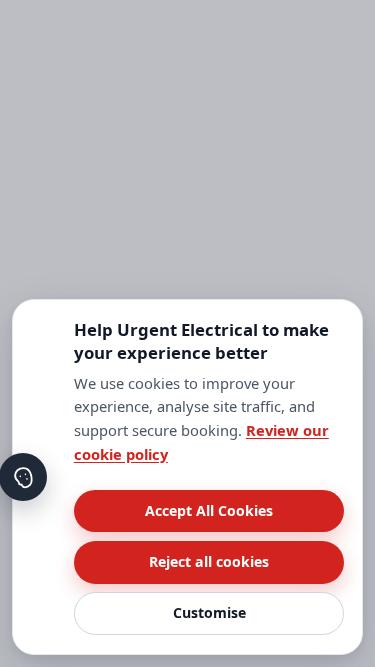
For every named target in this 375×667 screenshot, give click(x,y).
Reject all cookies (209, 561)
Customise (209, 612)
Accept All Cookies (209, 510)
